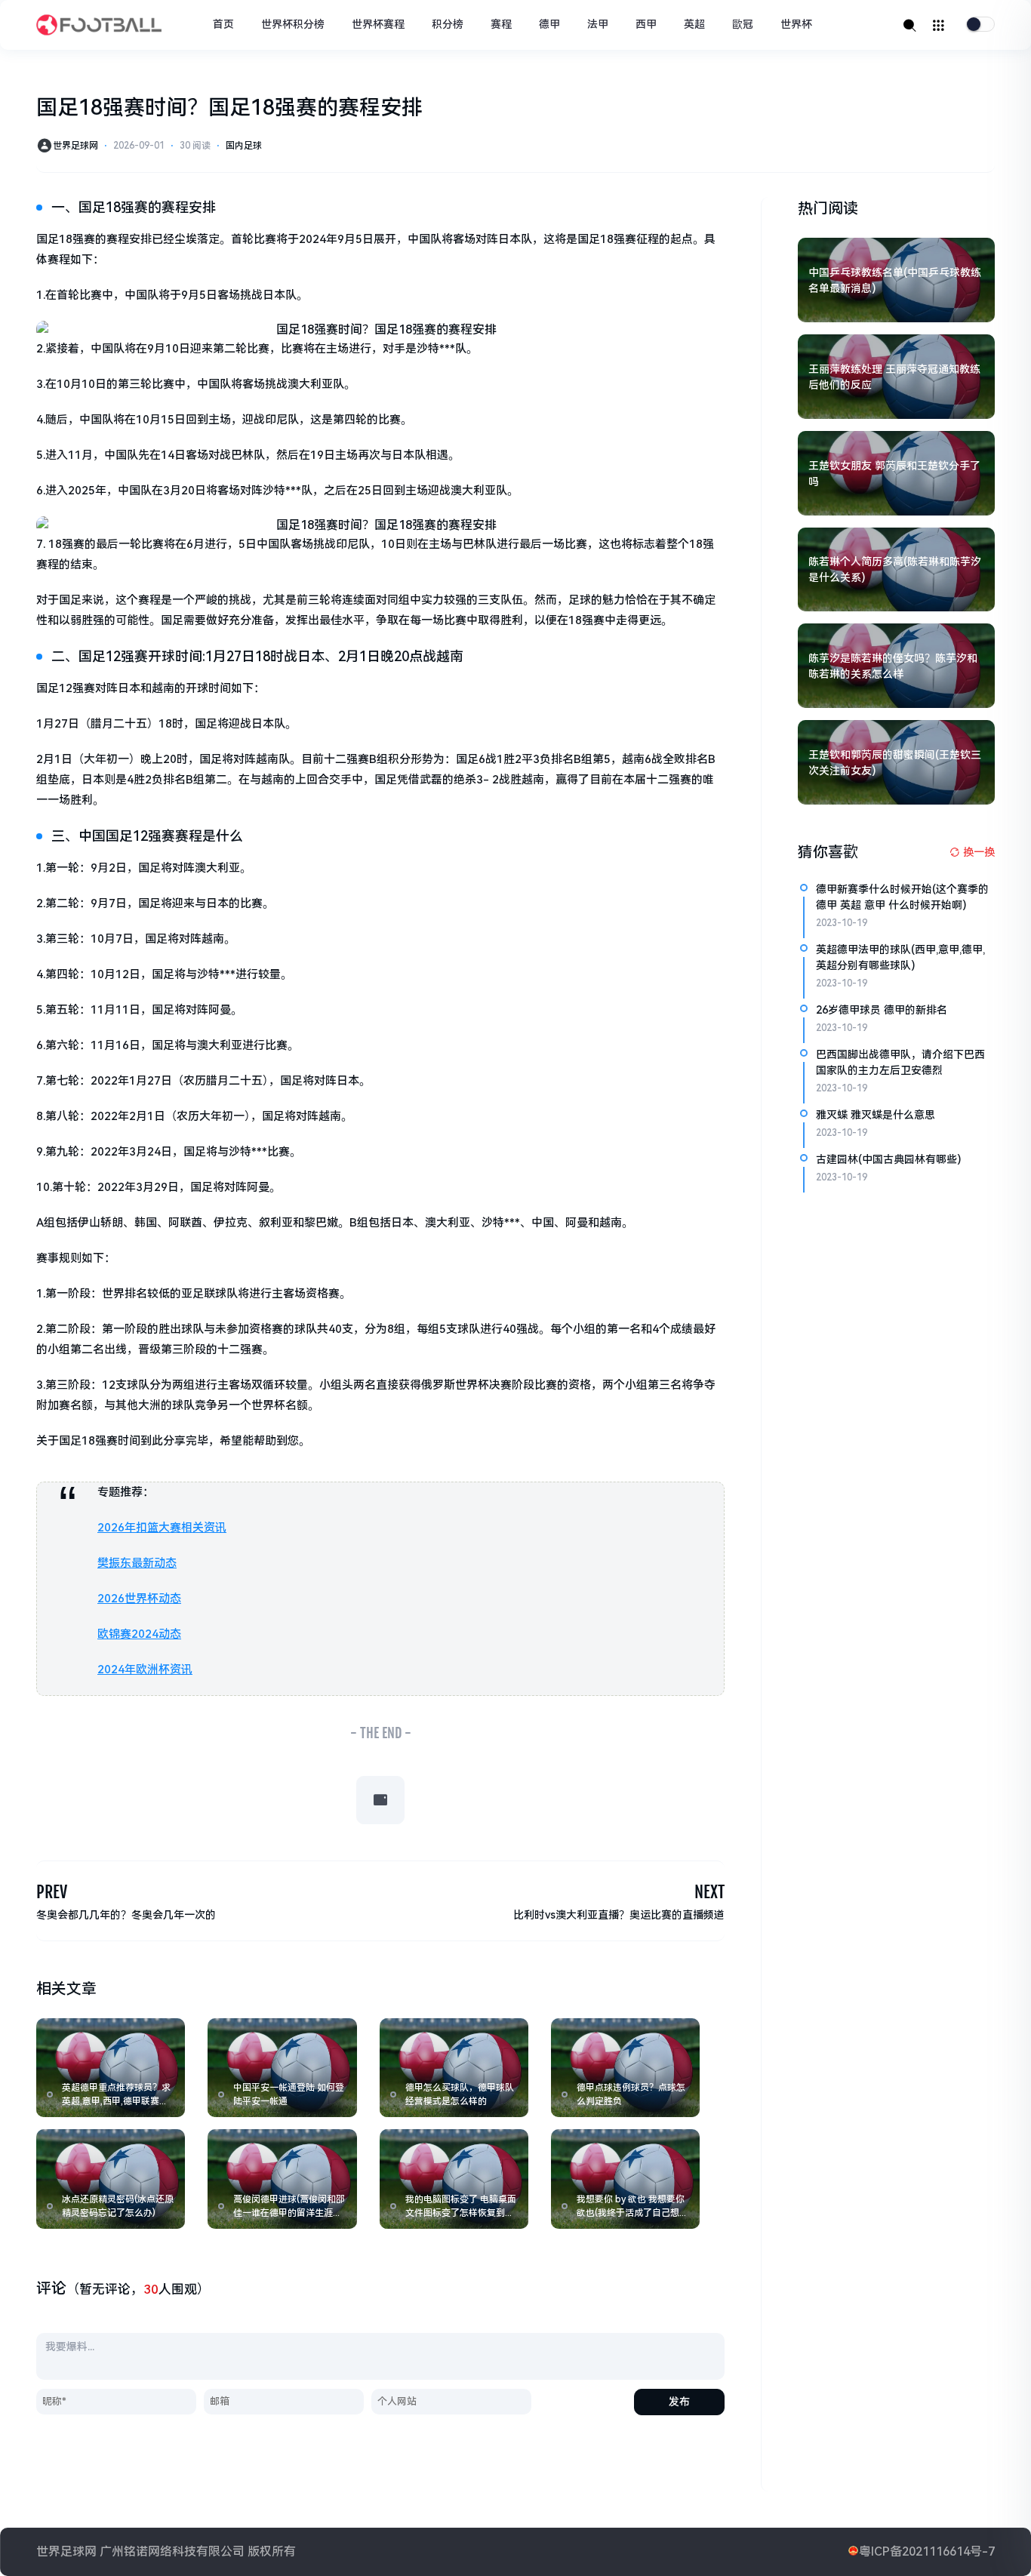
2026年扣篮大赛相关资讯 (162, 1528)
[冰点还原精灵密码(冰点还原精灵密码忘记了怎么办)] (111, 2179)
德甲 (549, 24)
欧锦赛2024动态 (139, 1634)
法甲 (598, 24)
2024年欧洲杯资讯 (145, 1670)
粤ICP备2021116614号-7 (927, 2551)
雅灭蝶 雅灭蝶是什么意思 (876, 1115)
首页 (223, 24)
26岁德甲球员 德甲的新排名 (882, 1010)
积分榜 (448, 24)
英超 (694, 24)
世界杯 (796, 24)
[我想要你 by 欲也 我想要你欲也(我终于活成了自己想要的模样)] (625, 2179)
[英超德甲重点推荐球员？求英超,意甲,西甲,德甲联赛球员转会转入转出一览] (111, 2068)
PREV (52, 1892)
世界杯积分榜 (293, 24)
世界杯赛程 (378, 24)
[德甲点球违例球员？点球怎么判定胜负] (625, 2068)
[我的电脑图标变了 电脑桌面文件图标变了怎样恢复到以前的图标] (454, 2179)
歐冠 (743, 24)
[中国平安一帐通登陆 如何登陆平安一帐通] (282, 2068)
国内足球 (244, 146)
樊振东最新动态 (137, 1563)
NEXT (709, 1892)
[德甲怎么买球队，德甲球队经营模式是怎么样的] (454, 2068)
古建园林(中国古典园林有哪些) (888, 1159)
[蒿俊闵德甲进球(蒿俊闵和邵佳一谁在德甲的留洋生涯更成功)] (282, 2179)
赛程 (501, 24)
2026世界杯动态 (139, 1599)
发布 (679, 2402)
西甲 (646, 24)
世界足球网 (75, 146)
